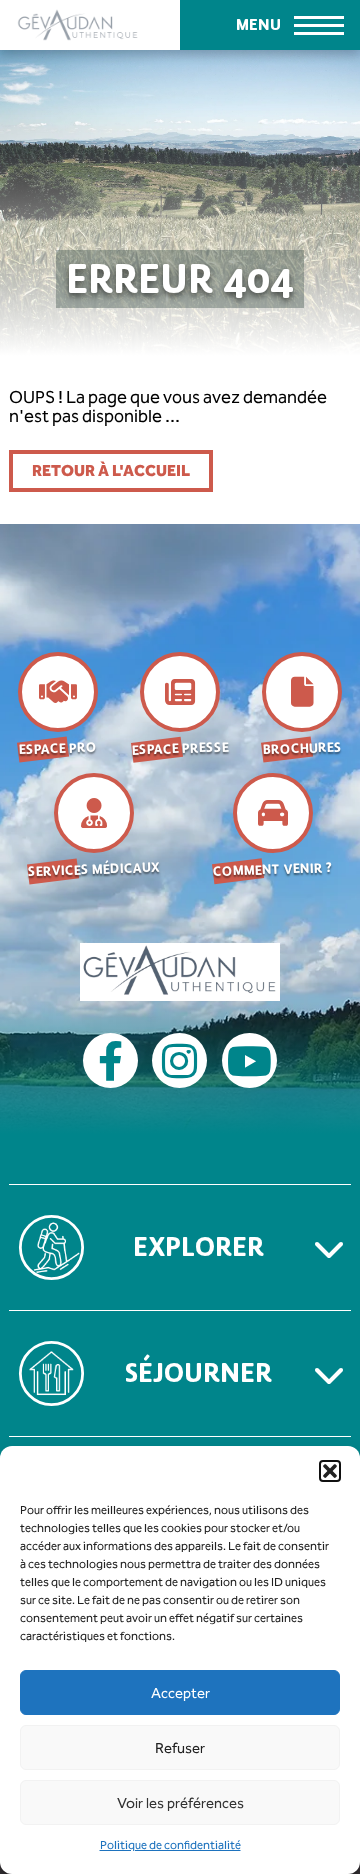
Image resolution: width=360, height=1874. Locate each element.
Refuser (180, 1748)
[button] (330, 1471)
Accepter (180, 1693)
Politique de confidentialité (170, 1845)
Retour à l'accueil (111, 470)
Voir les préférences (180, 1803)
